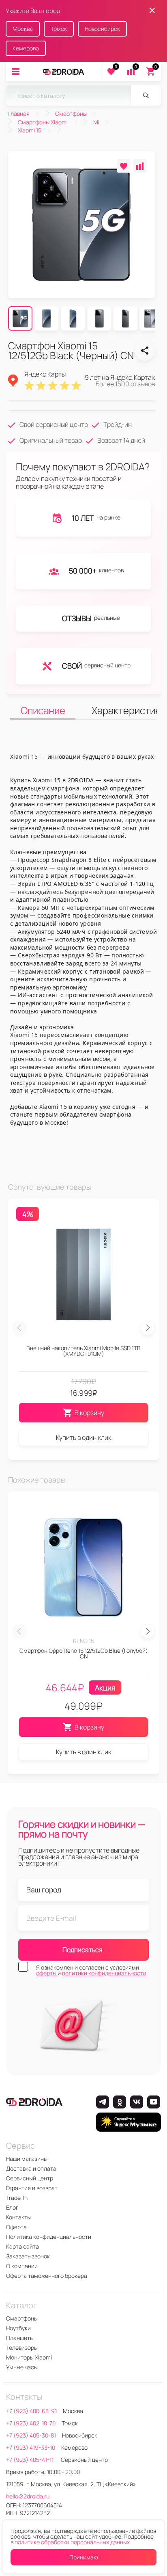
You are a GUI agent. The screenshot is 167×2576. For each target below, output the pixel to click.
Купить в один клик (84, 1437)
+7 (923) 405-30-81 (31, 2435)
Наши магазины (27, 2159)
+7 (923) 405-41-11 (30, 2460)
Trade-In (17, 2198)
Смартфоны (22, 2318)
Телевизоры (22, 2348)
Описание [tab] (43, 710)
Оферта (16, 2227)
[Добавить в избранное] (123, 166)
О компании (22, 2266)
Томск (59, 29)
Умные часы (22, 2367)
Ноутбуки (18, 2328)
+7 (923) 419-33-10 (31, 2447)
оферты (47, 1973)
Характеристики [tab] (124, 710)
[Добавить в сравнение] (140, 166)
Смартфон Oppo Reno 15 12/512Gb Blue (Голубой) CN (84, 1653)
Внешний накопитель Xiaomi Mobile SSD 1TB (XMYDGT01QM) (83, 1351)
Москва (23, 29)
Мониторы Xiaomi (29, 2357)
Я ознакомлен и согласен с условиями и (91, 1970)
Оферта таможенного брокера (47, 2276)
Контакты (18, 2217)
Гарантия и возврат (32, 2188)
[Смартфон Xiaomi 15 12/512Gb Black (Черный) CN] (145, 351)
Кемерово (26, 48)
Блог (12, 2207)
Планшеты (20, 2338)
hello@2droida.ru (28, 2496)
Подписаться (82, 1950)
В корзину (89, 1413)
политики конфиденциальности (104, 1973)
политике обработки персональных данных (72, 2542)
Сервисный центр (30, 2178)
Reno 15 (83, 1641)
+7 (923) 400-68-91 (31, 2411)
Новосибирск (102, 29)
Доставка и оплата (31, 2168)
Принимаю (84, 2557)
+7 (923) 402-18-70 (31, 2423)
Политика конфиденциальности (49, 2237)
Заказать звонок (28, 2256)
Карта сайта (22, 2246)
